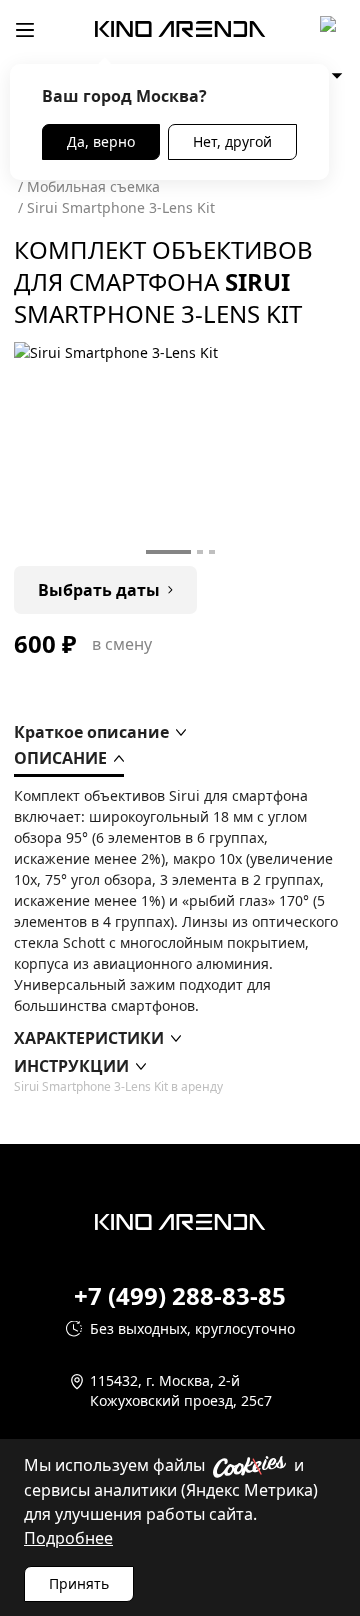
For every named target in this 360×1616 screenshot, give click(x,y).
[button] (100, 732)
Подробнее (68, 1538)
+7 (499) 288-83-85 (180, 1296)
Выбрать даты (99, 590)
